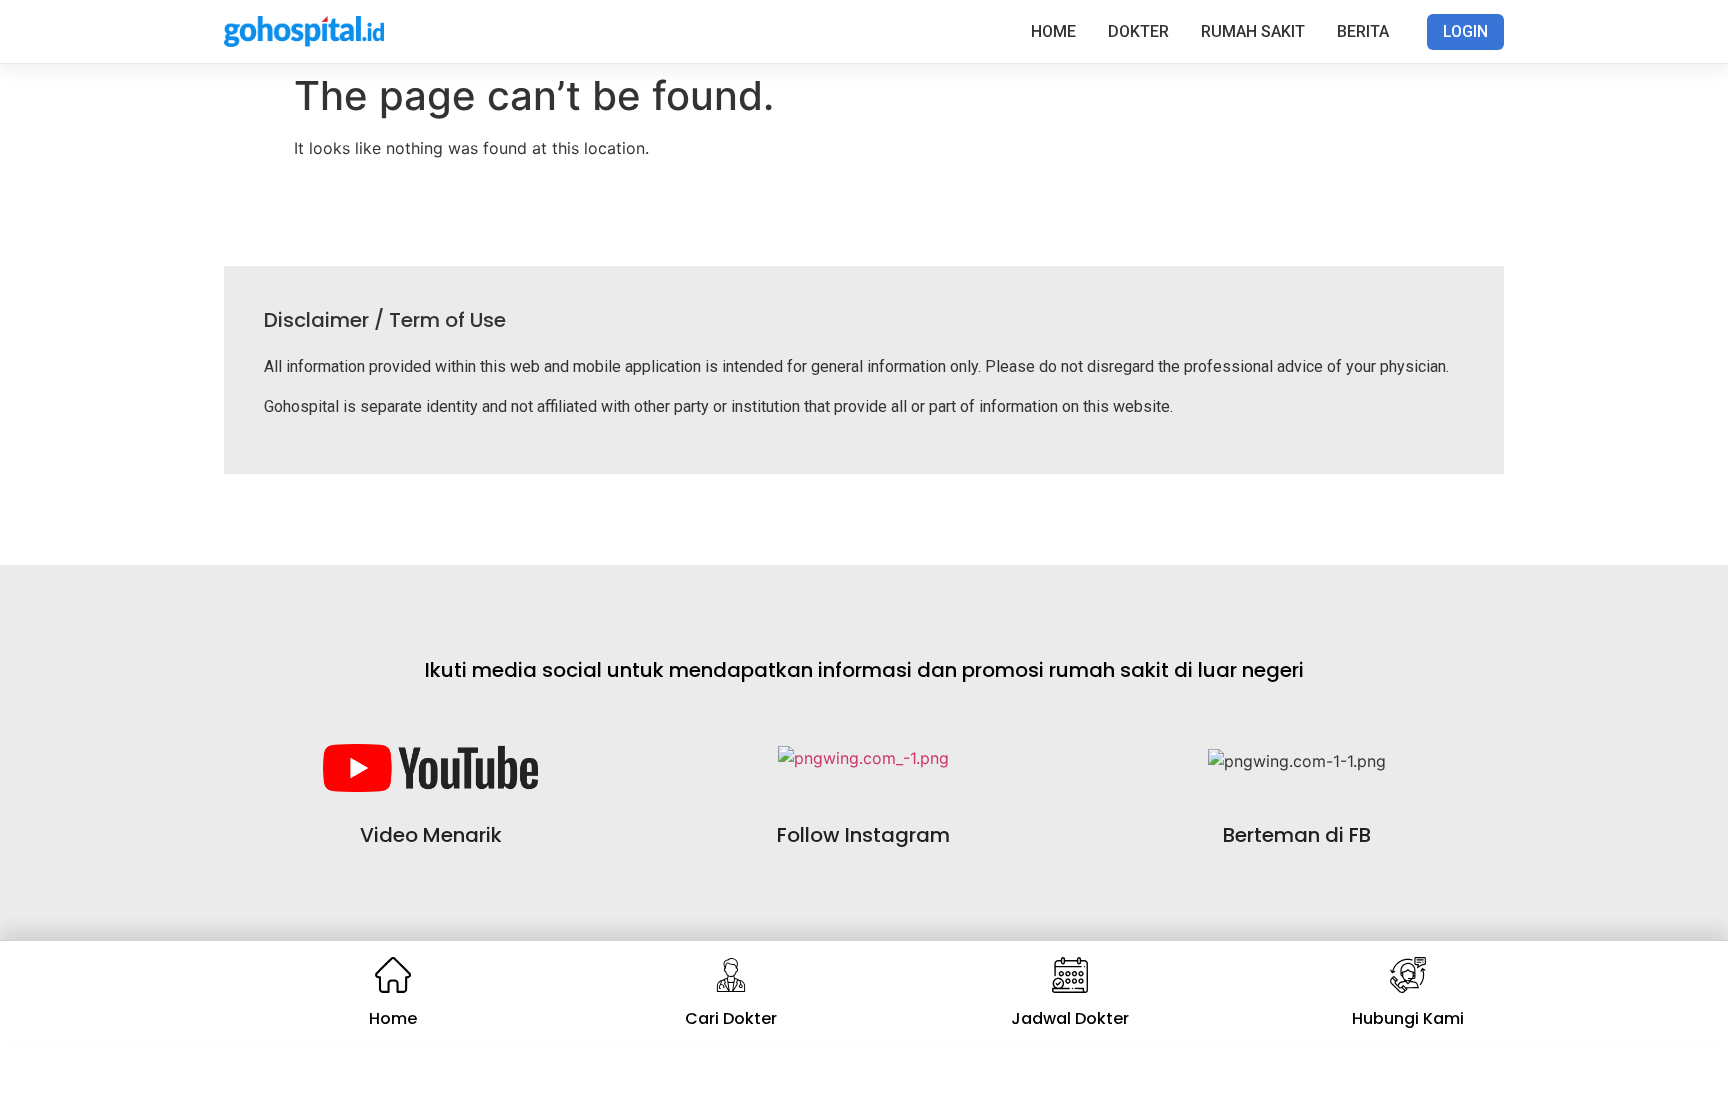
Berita (1363, 31)
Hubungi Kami (1408, 1018)
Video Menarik (431, 835)
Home (1053, 31)
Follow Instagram (863, 835)
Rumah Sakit (1253, 31)
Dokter (1138, 31)
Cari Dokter (731, 1018)
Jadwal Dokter (1070, 1018)
